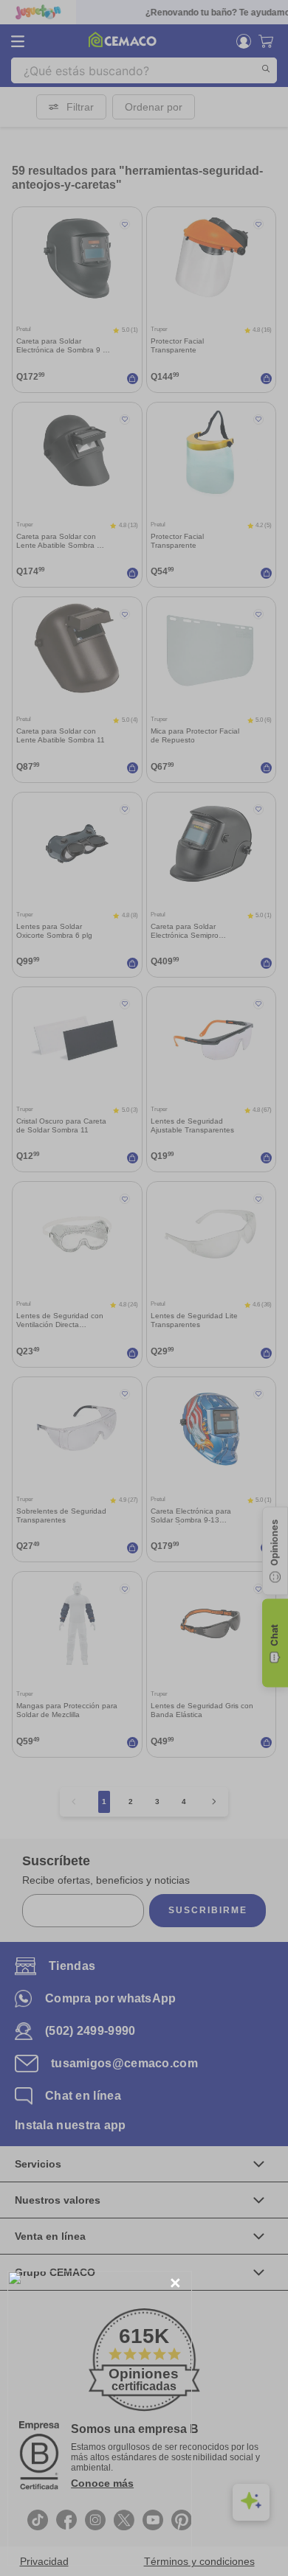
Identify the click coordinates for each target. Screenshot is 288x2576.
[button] (175, 2284)
